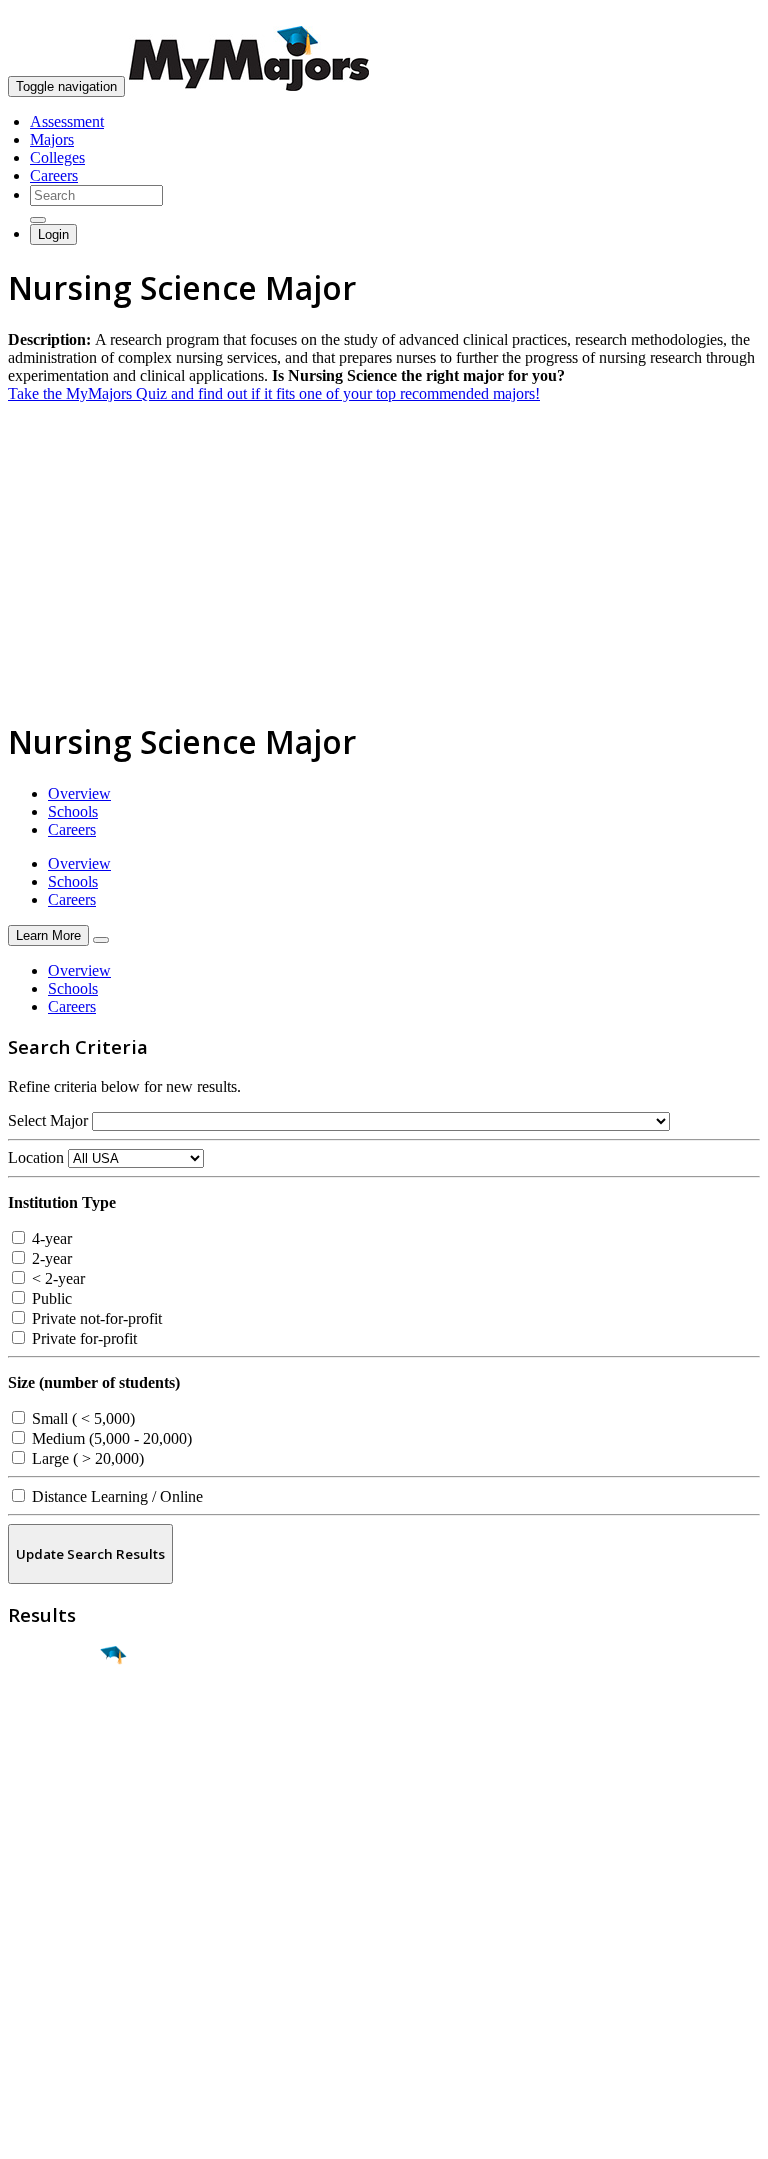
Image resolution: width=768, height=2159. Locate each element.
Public (50, 1298)
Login (53, 234)
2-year (50, 1258)
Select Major (48, 1120)
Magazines (42, 1979)
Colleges (57, 157)
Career (59, 1810)
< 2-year (56, 1278)
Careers (54, 175)
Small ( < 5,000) (81, 1418)
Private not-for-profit (95, 1318)
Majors (52, 139)
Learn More (48, 935)
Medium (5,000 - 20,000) (110, 1438)
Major (55, 1724)
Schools (73, 811)
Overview (79, 793)
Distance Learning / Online (115, 1496)
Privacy (82, 2133)
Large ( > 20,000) (86, 1458)
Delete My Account (70, 1997)
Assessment (67, 121)
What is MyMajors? (70, 1925)
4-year (50, 1238)
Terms (27, 2133)
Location (36, 1157)
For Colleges (48, 1961)
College (61, 1767)
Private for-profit (82, 1338)
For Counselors (56, 1943)
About (32, 1885)
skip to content (719, 15)
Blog (23, 2015)
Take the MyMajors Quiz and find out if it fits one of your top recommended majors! (274, 393)
